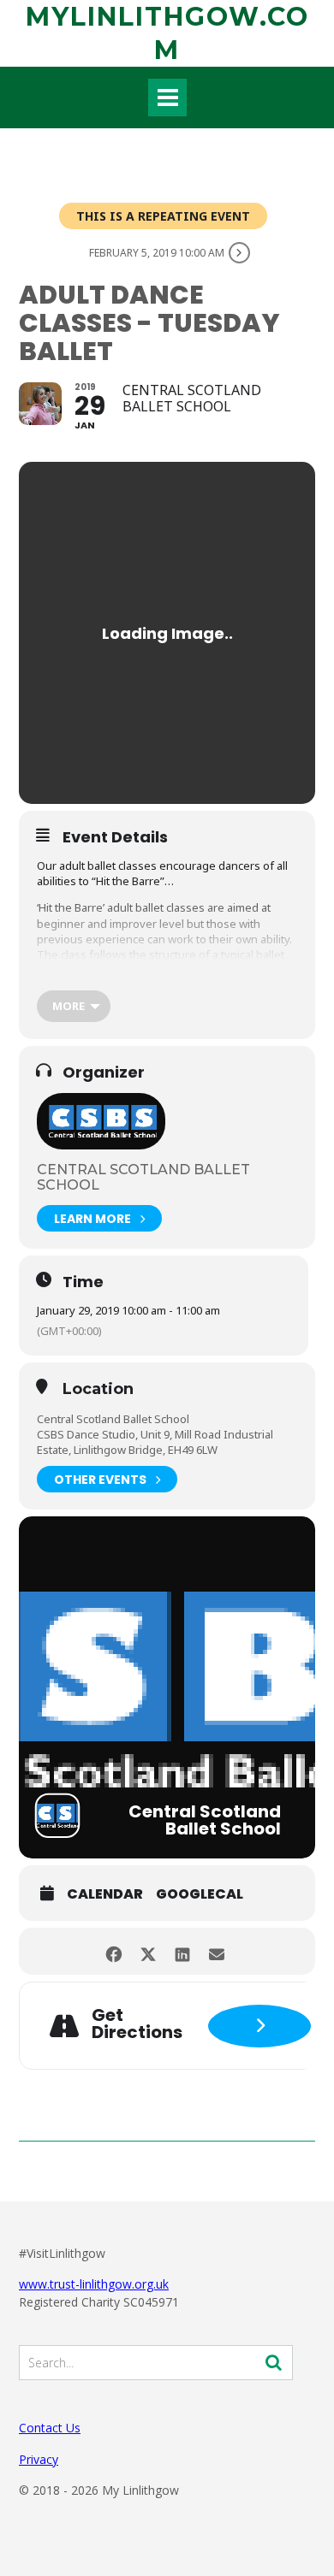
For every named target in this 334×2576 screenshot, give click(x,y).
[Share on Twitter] (148, 1951)
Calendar (105, 1894)
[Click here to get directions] (259, 2026)
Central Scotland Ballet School (143, 1177)
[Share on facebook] (113, 1951)
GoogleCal (200, 1894)
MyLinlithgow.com (167, 33)
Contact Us (50, 2428)
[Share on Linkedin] (182, 1951)
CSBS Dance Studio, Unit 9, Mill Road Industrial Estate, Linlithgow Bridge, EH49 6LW (155, 1442)
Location (98, 1390)
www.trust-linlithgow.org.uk (94, 2284)
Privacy (39, 2459)
